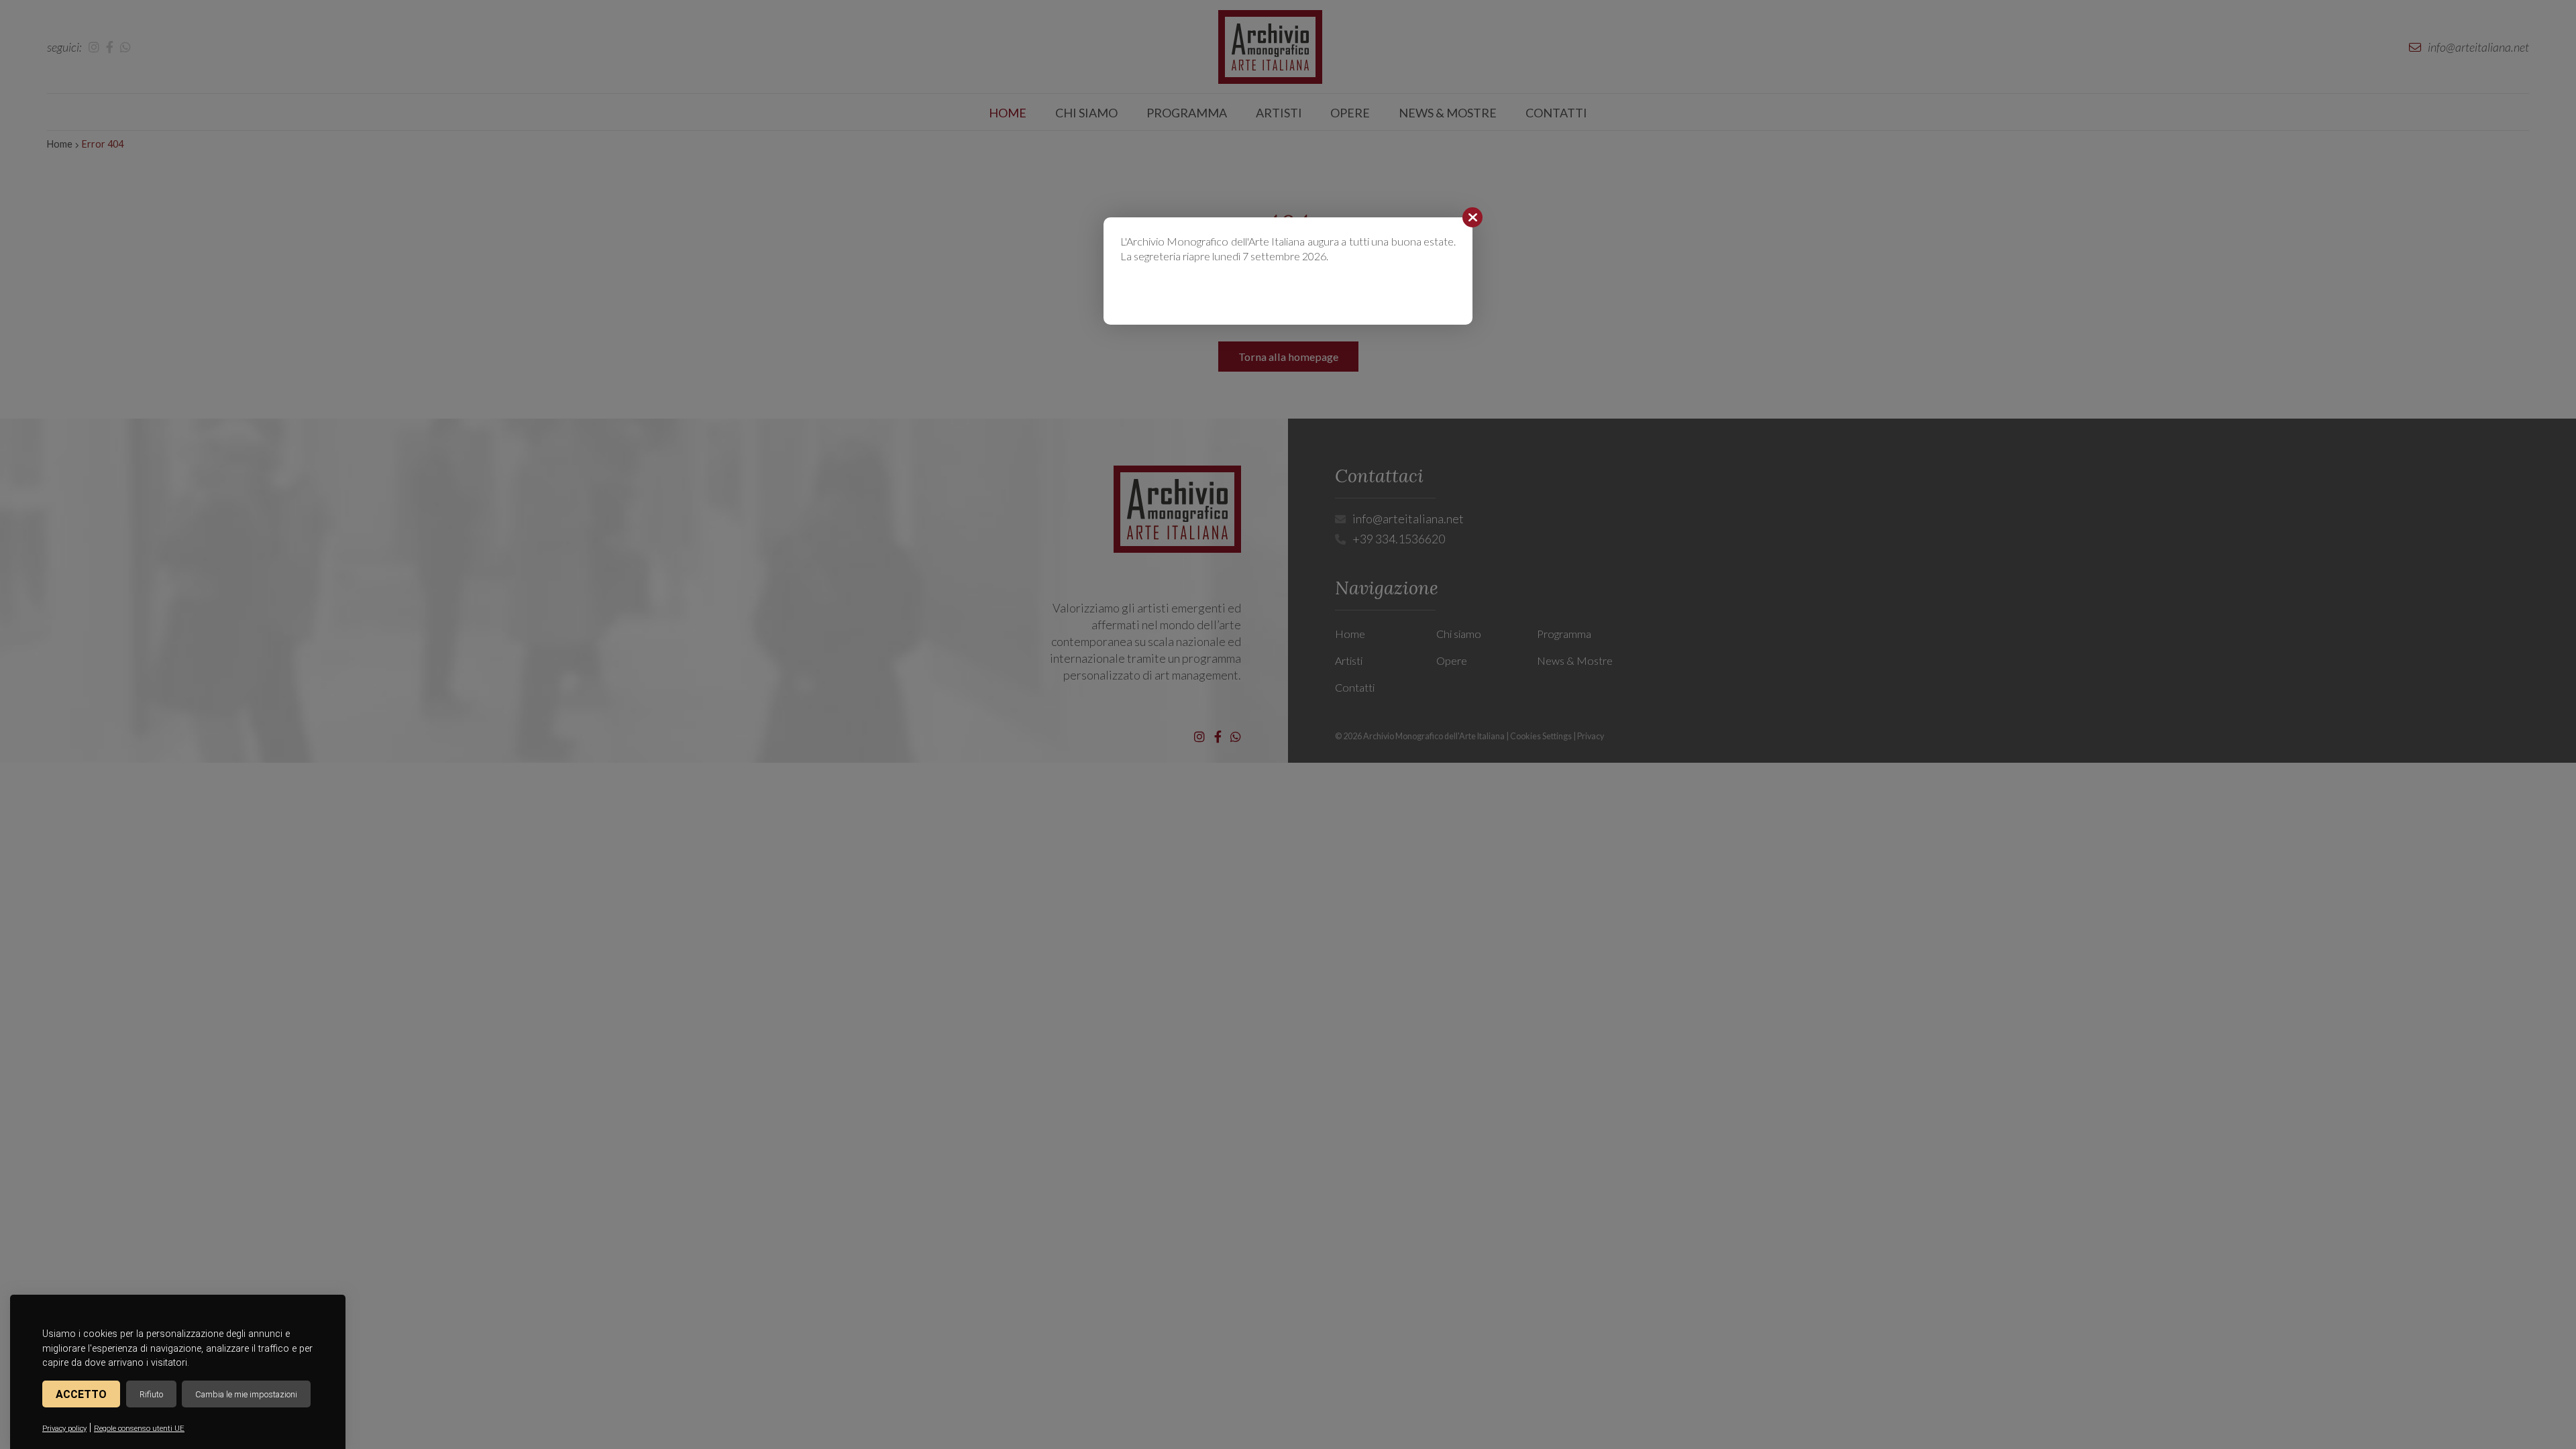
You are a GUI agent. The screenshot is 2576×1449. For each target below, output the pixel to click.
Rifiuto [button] (151, 1394)
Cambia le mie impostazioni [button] (246, 1394)
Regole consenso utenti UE (139, 1429)
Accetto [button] (81, 1394)
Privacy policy (64, 1429)
